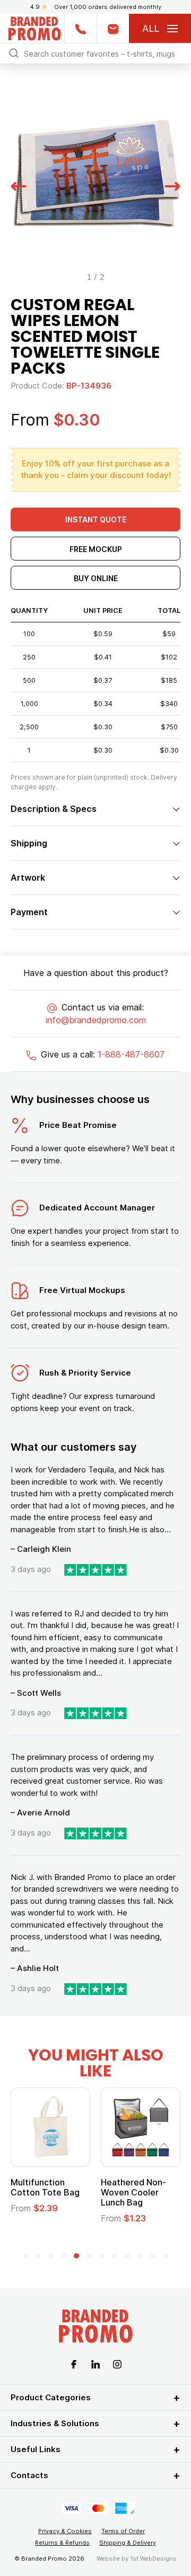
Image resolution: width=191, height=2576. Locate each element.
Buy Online (96, 578)
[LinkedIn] (95, 2363)
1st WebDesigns (153, 2559)
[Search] (14, 53)
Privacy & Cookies (65, 2531)
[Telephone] (80, 28)
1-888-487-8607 (131, 1054)
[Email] (113, 28)
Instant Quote (96, 519)
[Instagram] (117, 2363)
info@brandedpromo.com (96, 1020)
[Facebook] (74, 2363)
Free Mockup (96, 549)
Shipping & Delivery (128, 2543)
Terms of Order (123, 2531)
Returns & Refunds (62, 2543)
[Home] (34, 27)
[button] (19, 185)
